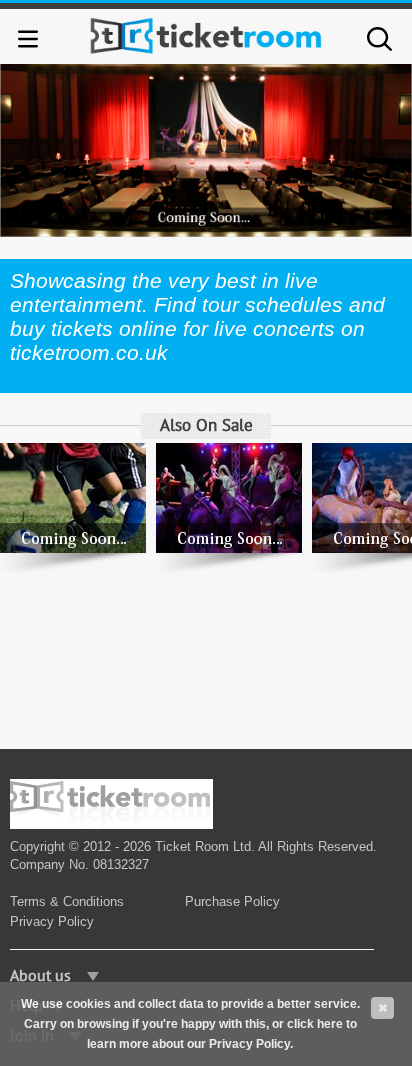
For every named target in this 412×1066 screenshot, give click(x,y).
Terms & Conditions (67, 901)
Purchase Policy (232, 901)
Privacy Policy (52, 921)
